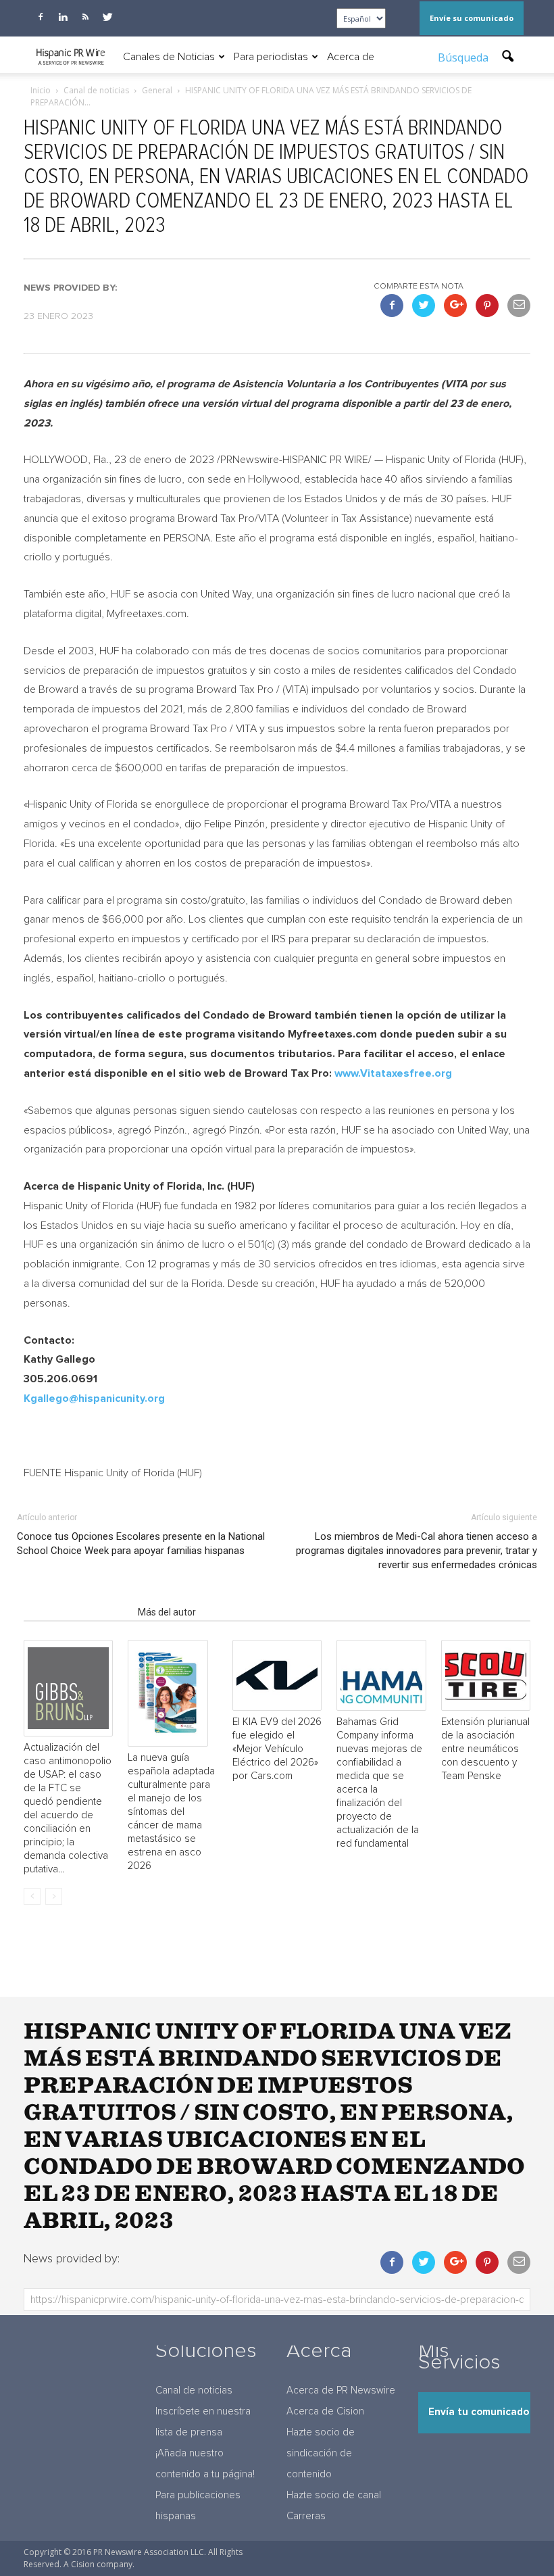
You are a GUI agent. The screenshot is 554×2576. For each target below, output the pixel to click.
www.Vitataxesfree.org (393, 1073)
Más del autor (167, 1612)
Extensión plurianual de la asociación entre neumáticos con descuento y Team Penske (485, 1749)
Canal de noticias (194, 2390)
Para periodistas (271, 57)
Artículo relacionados (77, 1612)
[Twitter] (107, 17)
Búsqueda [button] (464, 57)
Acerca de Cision (325, 2411)
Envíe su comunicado (472, 18)
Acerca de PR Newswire (341, 2390)
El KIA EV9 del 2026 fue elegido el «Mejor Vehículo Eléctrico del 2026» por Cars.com (277, 1749)
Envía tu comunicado (479, 2412)
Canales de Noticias (169, 57)
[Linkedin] (63, 17)
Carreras (306, 2516)
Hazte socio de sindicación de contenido (321, 2453)
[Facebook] (41, 17)
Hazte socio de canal (334, 2495)
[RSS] (85, 17)
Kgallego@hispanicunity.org (94, 1399)
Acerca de (351, 57)
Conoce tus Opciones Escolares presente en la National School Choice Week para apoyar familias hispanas (141, 1544)
